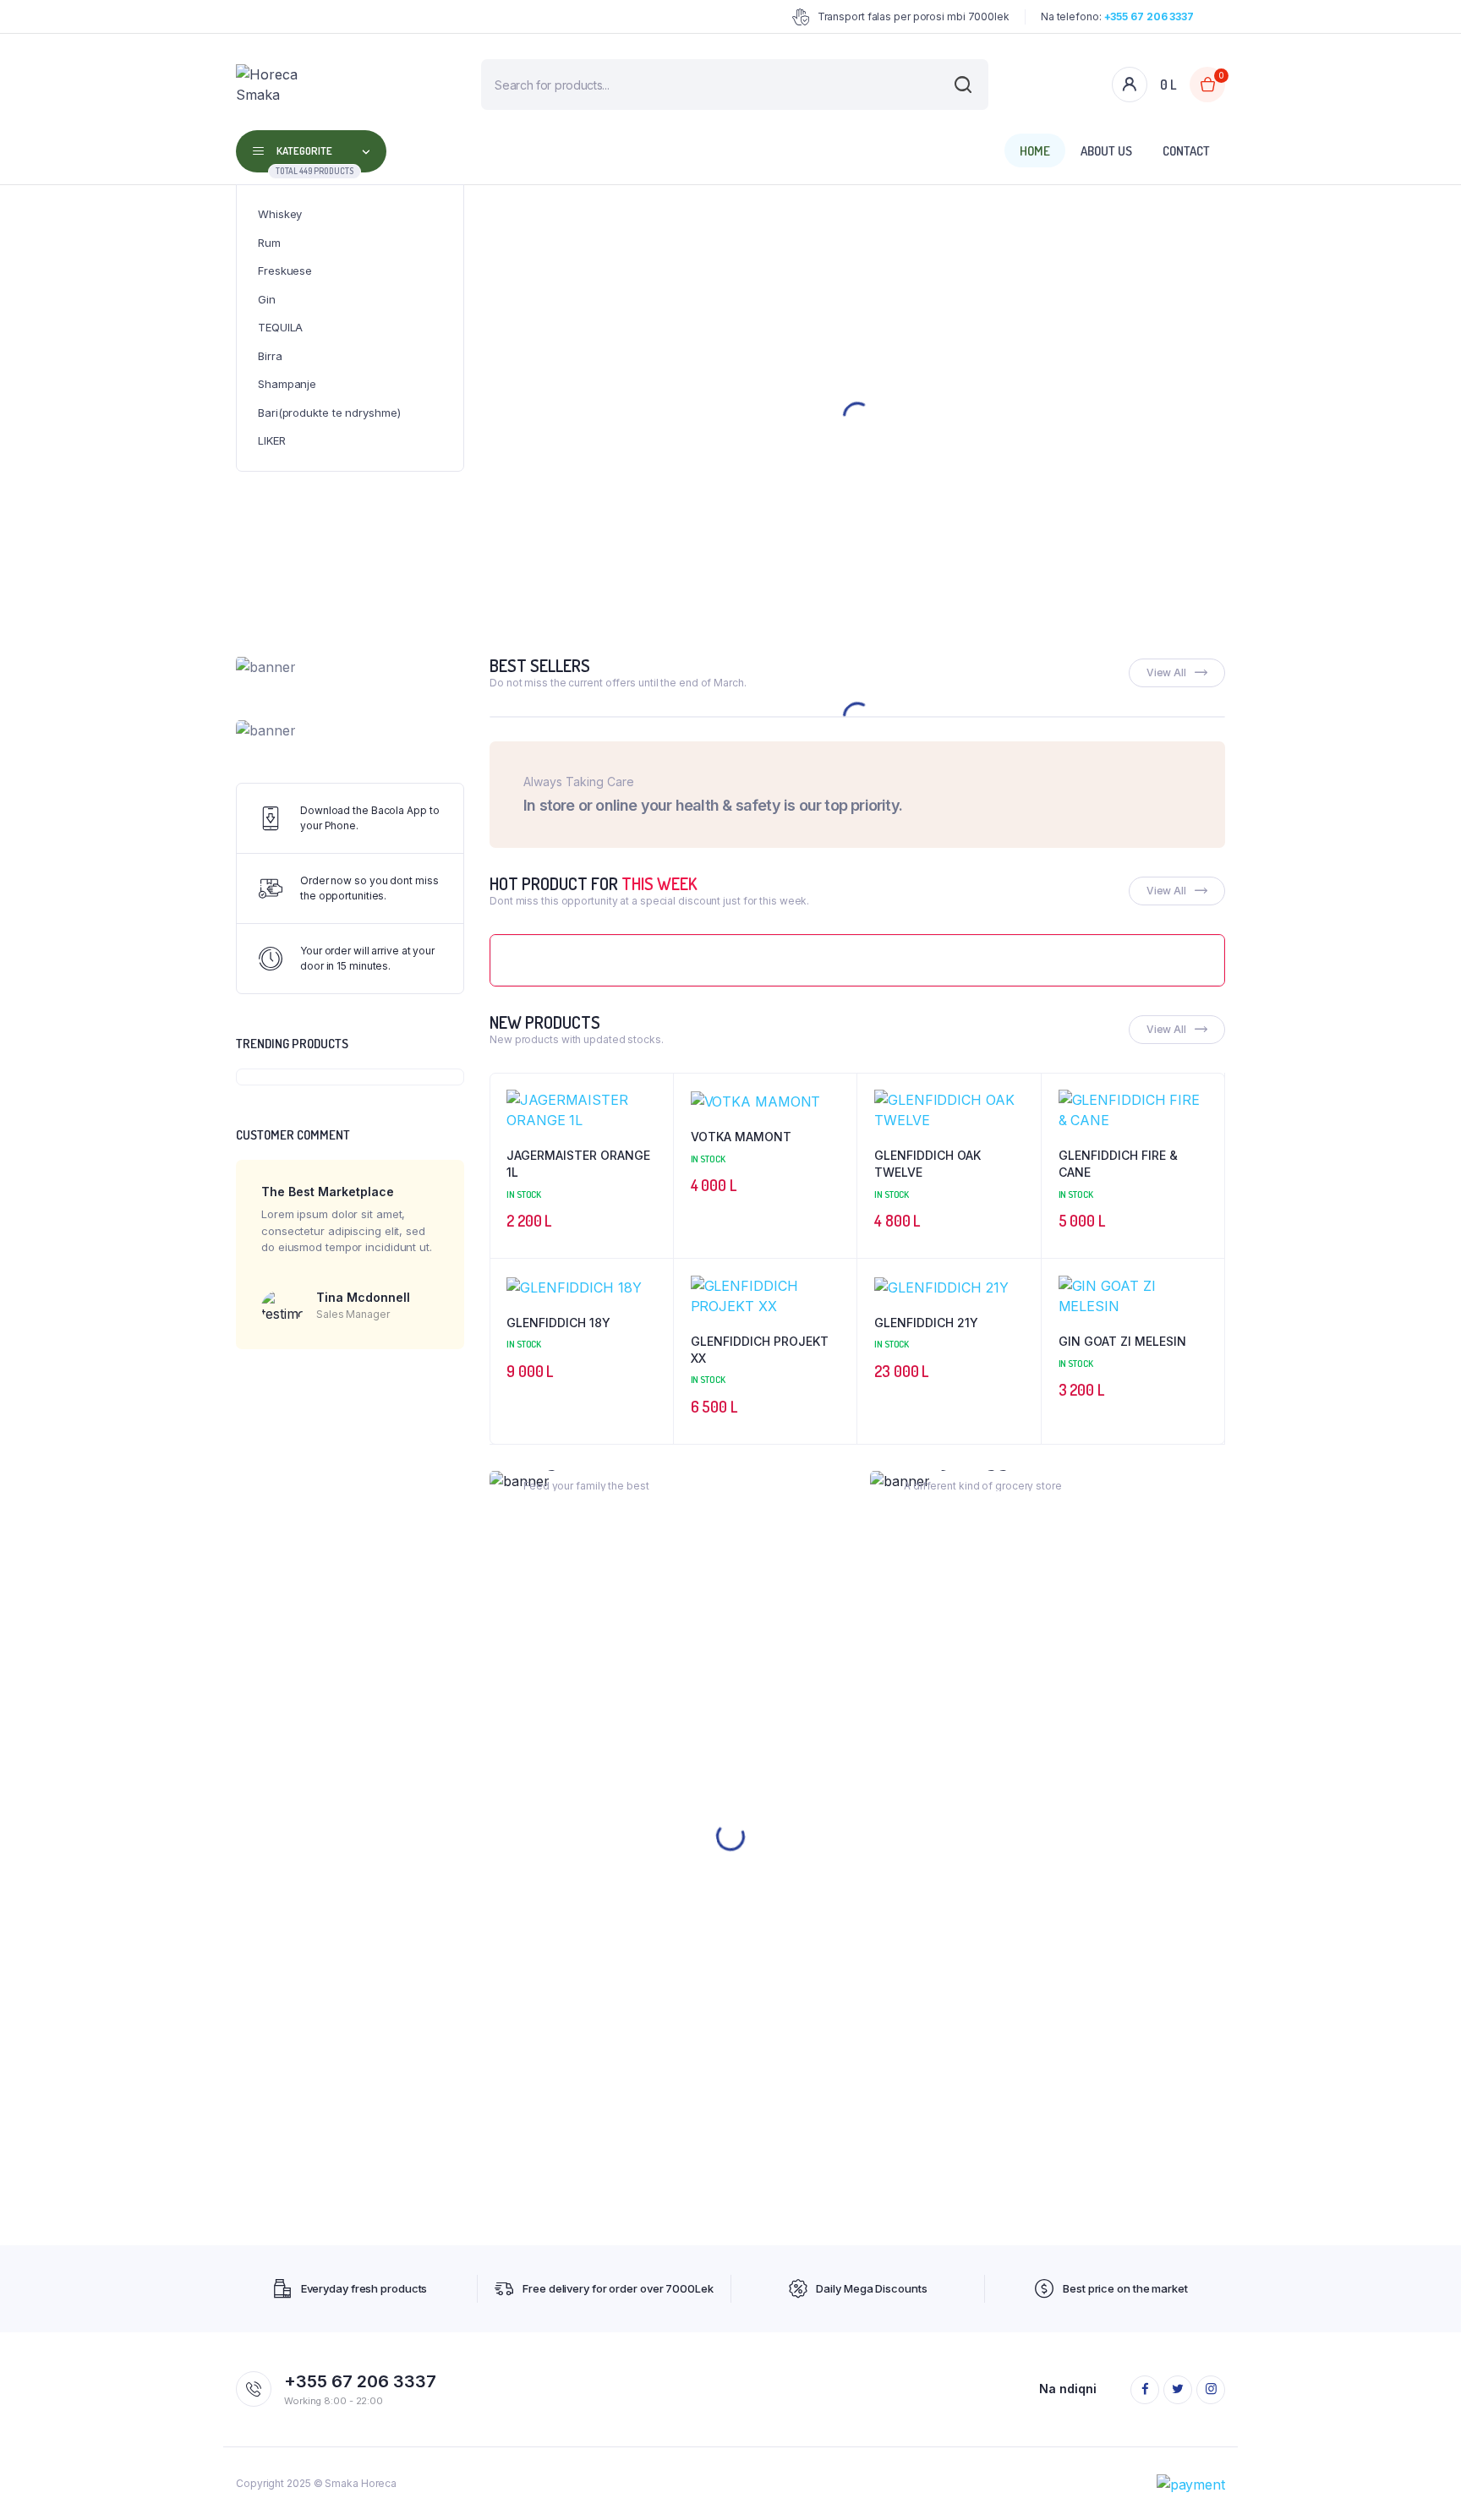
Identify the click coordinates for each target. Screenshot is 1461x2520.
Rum (269, 243)
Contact (1186, 151)
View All (1166, 672)
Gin (267, 299)
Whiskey (280, 214)
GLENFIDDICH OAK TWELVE (927, 1164)
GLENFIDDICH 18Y (558, 1323)
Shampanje (287, 384)
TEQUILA (280, 327)
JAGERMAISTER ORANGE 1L (578, 1164)
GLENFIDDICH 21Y (926, 1323)
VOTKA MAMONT (741, 1137)
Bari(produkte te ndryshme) (329, 413)
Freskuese (285, 271)
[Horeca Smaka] (284, 85)
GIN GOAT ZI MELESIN (1122, 1341)
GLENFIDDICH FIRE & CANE (1118, 1164)
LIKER (272, 440)
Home (1035, 151)
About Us (1106, 151)
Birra (270, 356)
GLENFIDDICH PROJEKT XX (760, 1350)
